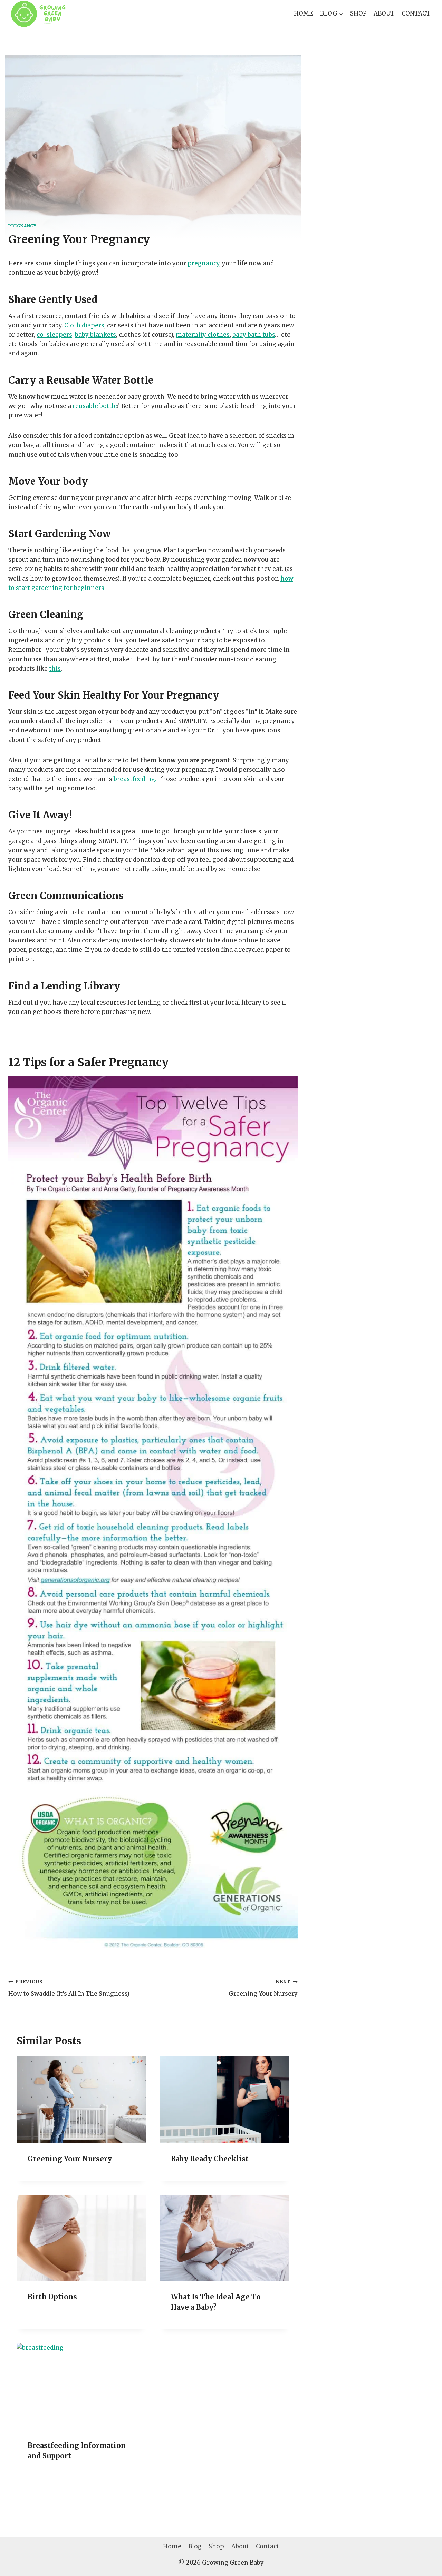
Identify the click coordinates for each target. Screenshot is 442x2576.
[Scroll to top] (425, 2565)
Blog (195, 2546)
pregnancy (203, 263)
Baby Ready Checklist (210, 2159)
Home (303, 13)
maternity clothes (203, 335)
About (384, 13)
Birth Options (52, 2297)
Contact (416, 13)
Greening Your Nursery (263, 1988)
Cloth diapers (84, 325)
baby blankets (95, 335)
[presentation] (81, 2100)
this (55, 669)
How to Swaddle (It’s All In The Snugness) (69, 1988)
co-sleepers (54, 335)
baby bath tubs (254, 335)
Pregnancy (22, 226)
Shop (358, 13)
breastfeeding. (135, 779)
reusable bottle (95, 406)
